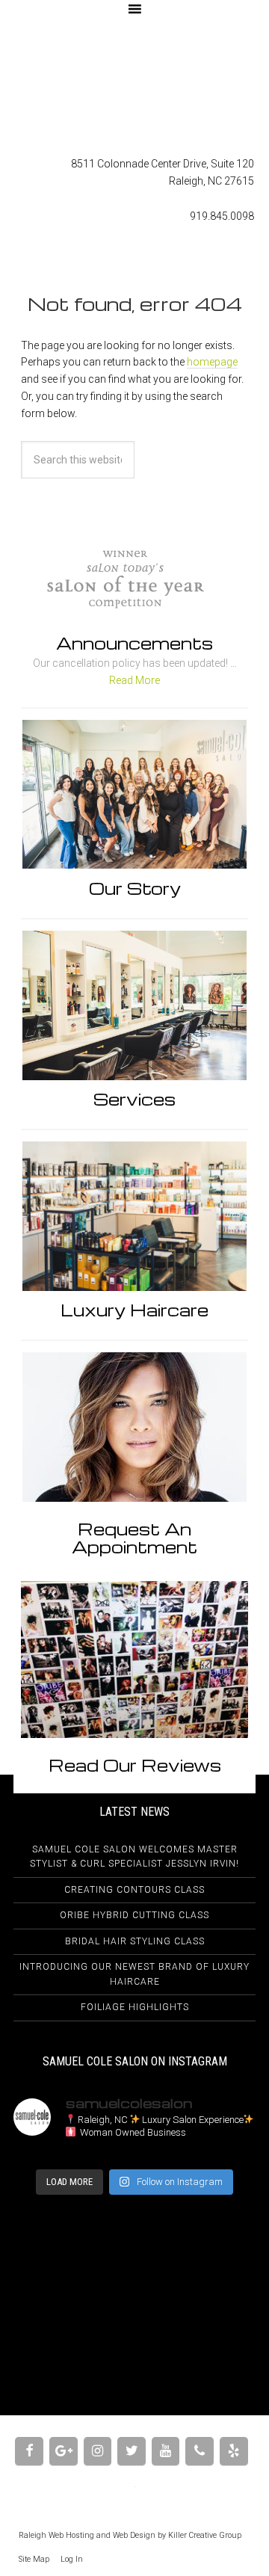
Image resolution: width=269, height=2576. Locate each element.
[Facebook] (29, 2452)
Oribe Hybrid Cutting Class (134, 1915)
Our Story (135, 888)
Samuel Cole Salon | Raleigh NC (134, 87)
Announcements (134, 643)
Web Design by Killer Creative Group (177, 2535)
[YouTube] (166, 2452)
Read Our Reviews (135, 1765)
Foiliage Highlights (135, 2007)
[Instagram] (98, 2452)
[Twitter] (132, 2452)
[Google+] (64, 2452)
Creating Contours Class (134, 1890)
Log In (72, 2559)
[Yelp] (234, 2452)
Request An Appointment (134, 1538)
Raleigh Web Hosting (56, 2535)
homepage (212, 362)
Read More (134, 680)
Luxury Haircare (134, 1310)
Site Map (34, 2559)
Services (134, 1099)
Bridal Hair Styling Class (135, 1941)
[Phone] (200, 2452)
